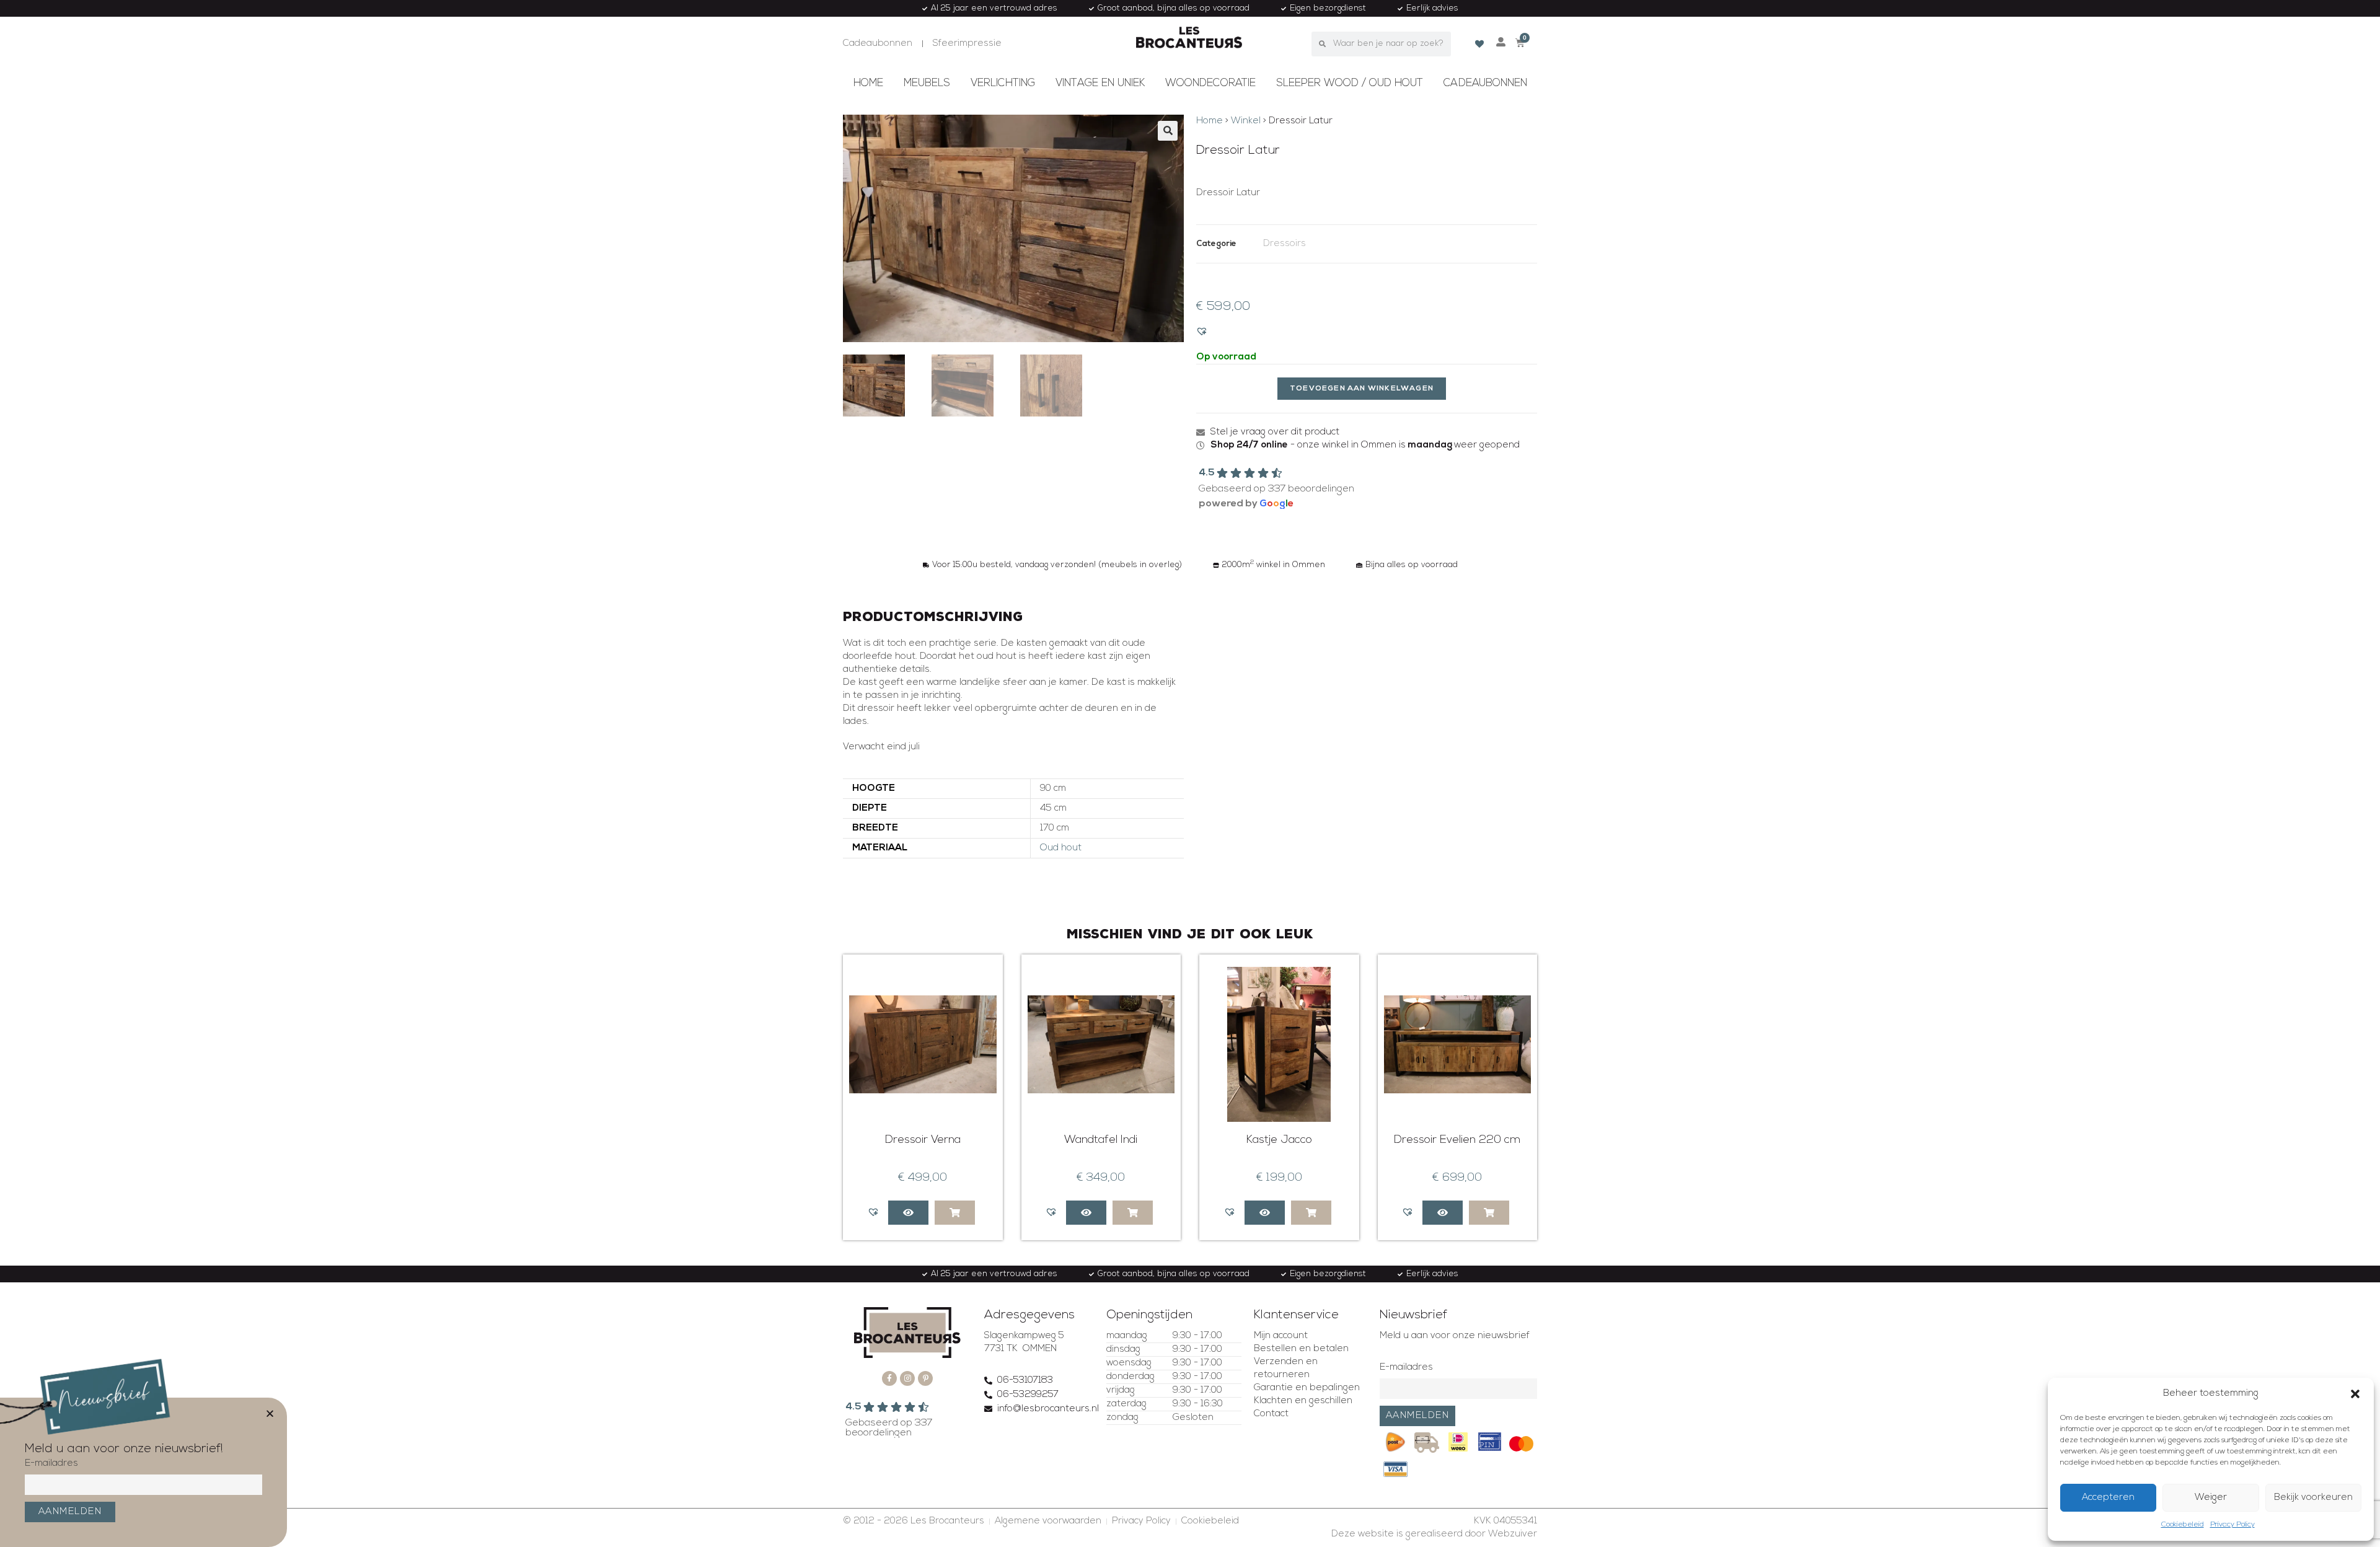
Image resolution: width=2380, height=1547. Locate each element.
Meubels (927, 83)
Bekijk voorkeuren (2313, 1498)
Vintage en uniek (1100, 83)
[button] (2355, 1394)
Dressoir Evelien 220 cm (1457, 1140)
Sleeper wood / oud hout (1350, 83)
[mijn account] (1501, 42)
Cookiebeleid (2183, 1525)
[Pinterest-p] (925, 1378)
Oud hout (1061, 848)
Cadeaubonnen (1485, 83)
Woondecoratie (1210, 83)
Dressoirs (1285, 244)
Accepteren (2108, 1498)
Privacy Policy (2232, 1525)
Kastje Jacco (1279, 1140)
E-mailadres (1406, 1368)
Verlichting (1003, 83)
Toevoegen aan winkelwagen (1362, 389)
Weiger (2211, 1498)
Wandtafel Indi (1101, 1140)
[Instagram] (907, 1378)
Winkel (1246, 121)
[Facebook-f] (889, 1378)
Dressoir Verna (923, 1140)
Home (868, 83)
